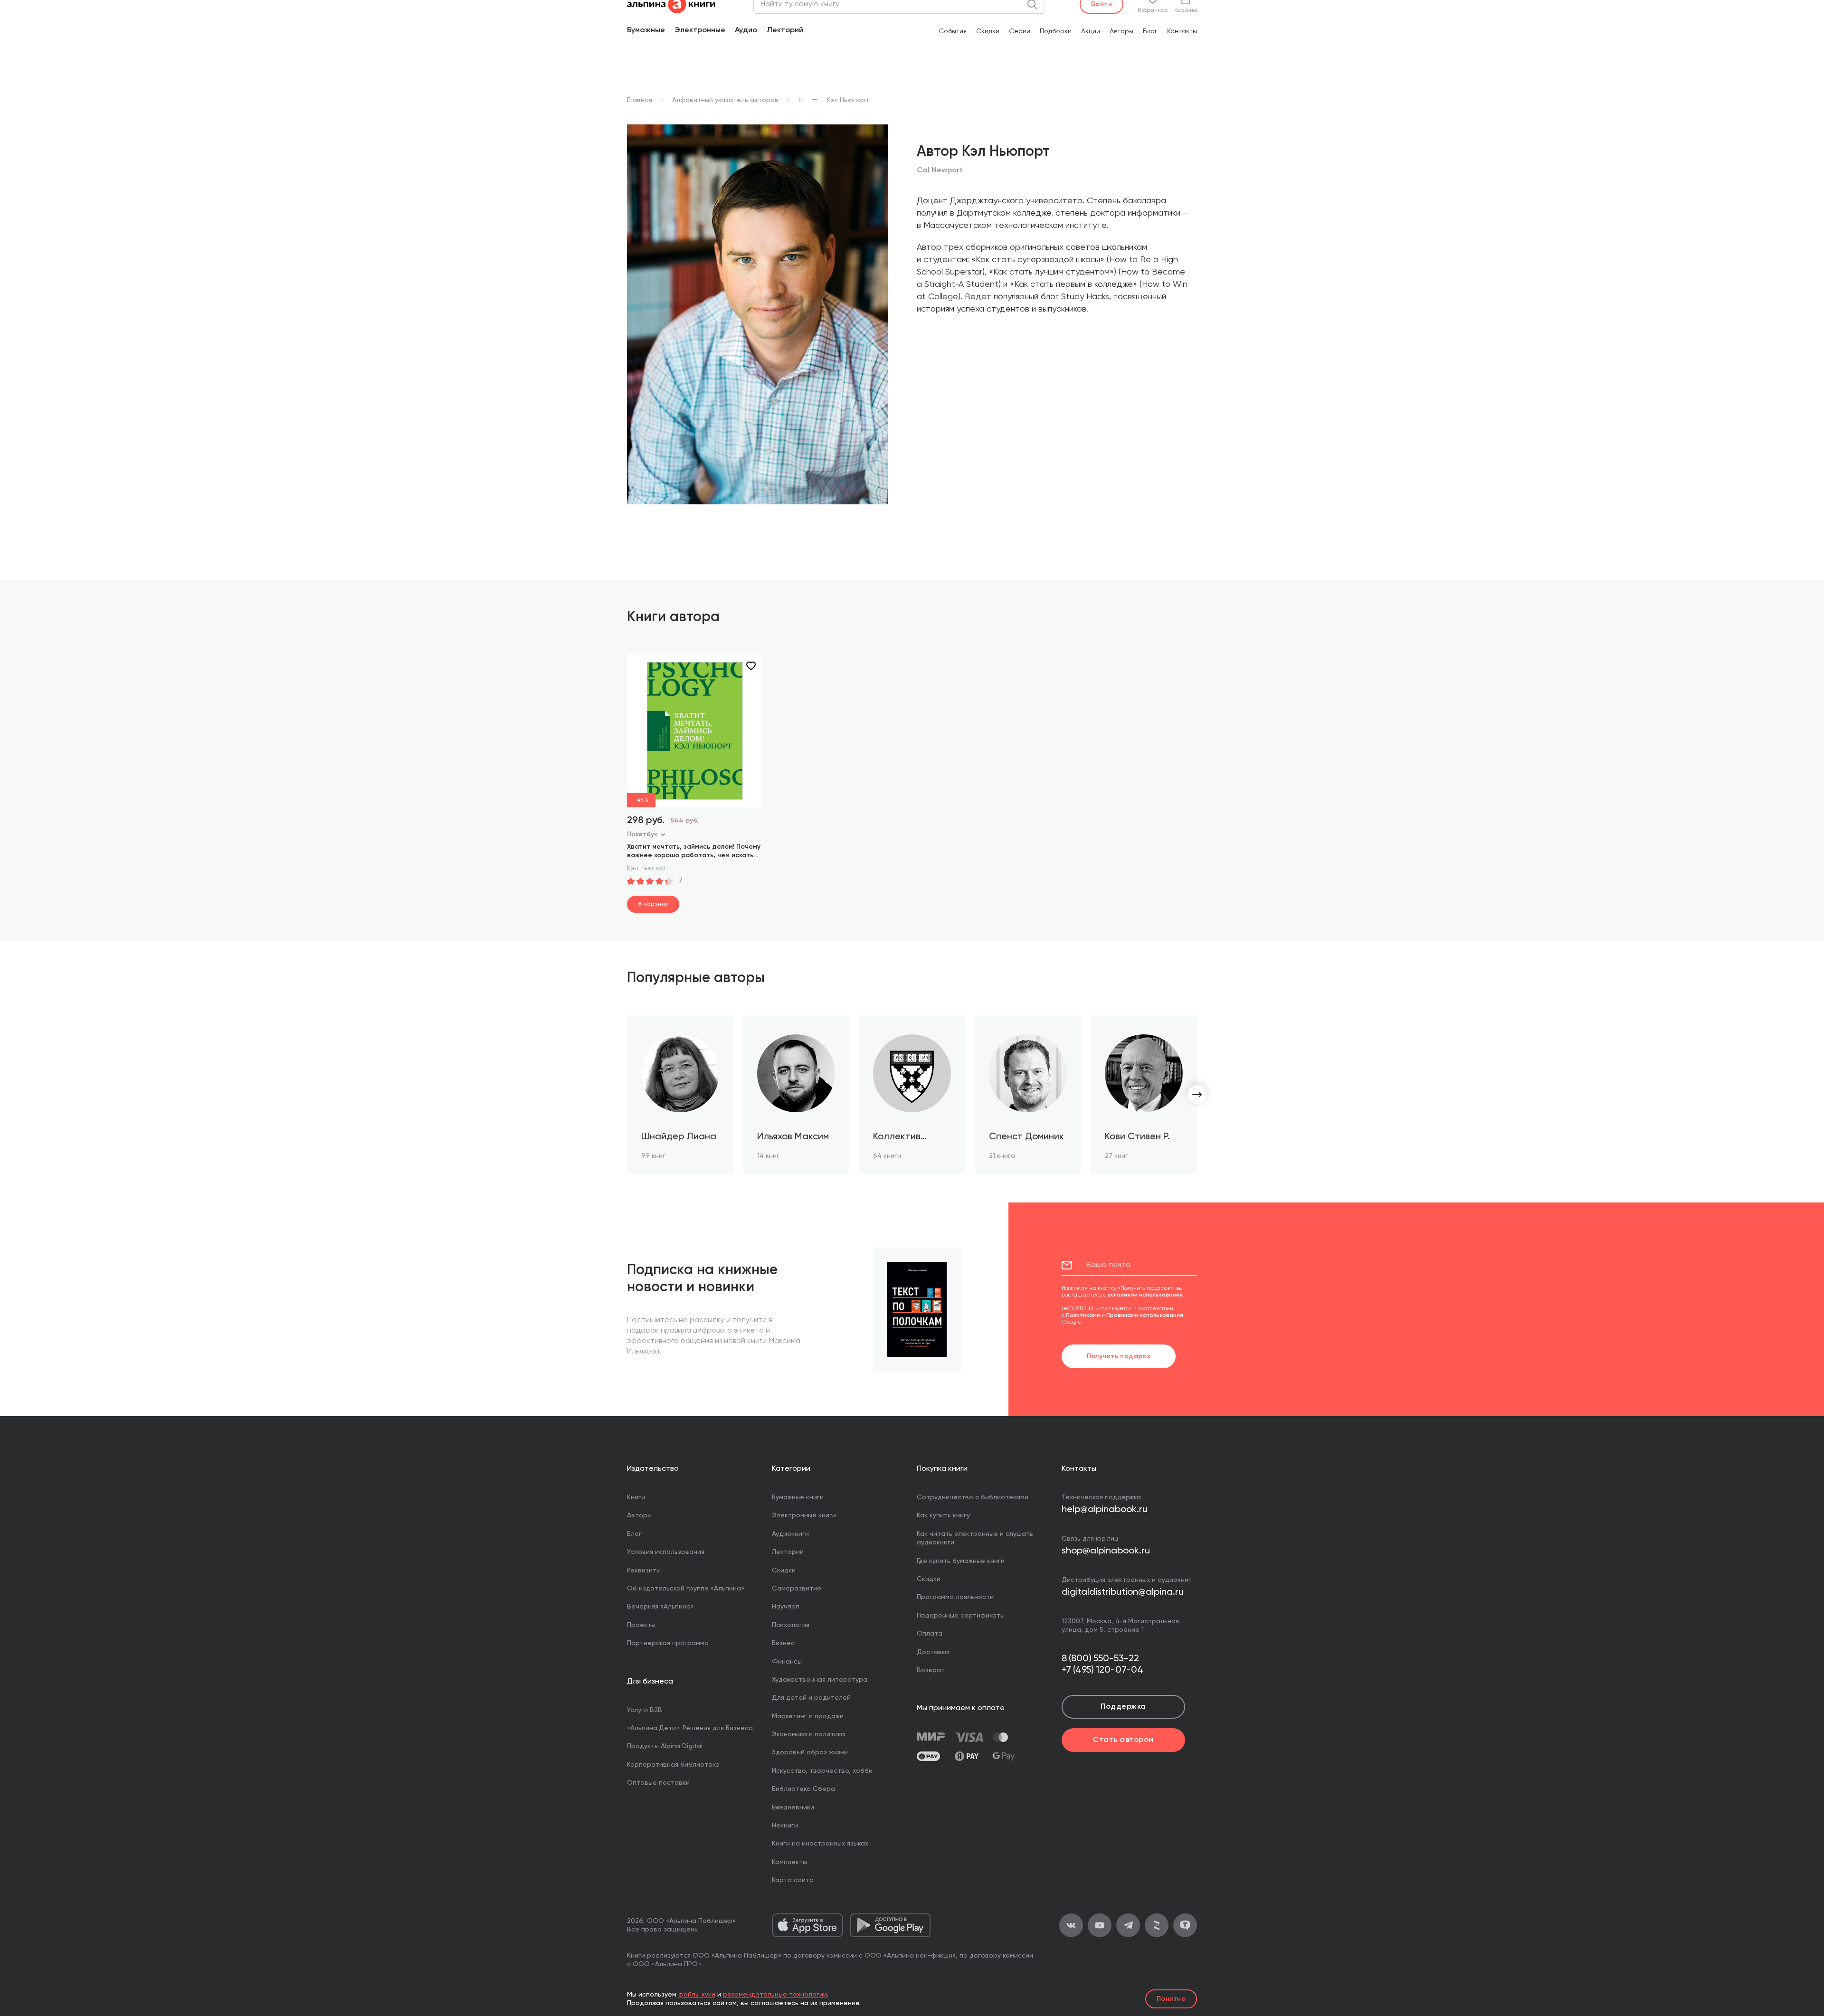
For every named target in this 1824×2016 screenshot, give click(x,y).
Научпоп (786, 1607)
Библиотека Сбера (803, 1789)
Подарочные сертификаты (961, 1616)
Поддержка (1123, 1707)
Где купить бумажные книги (961, 1561)
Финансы (787, 1662)
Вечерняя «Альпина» (660, 1607)
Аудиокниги (790, 1534)
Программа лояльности (955, 1597)
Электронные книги (804, 1515)
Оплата (930, 1634)
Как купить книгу (943, 1515)
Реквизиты (644, 1571)
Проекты (641, 1625)
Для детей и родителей (811, 1698)
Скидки (988, 31)
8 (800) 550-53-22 (1100, 1659)
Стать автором (1123, 1740)
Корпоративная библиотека (673, 1765)
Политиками (1083, 1316)
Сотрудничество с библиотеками (973, 1497)
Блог (1150, 31)
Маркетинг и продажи (808, 1716)
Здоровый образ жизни (810, 1752)
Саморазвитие (797, 1589)
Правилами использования (1145, 1316)
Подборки (1056, 31)
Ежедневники (793, 1808)
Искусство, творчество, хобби (822, 1771)
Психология (791, 1625)
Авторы (1121, 31)
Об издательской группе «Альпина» (686, 1589)
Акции (1091, 31)
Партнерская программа (668, 1643)
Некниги (785, 1826)
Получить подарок (1119, 1356)
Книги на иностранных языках (820, 1844)
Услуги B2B (645, 1710)
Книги (636, 1497)
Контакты (1182, 31)
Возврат (931, 1670)
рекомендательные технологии (775, 1995)
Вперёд (1197, 1095)
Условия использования (666, 1552)
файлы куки (697, 1995)
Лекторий (785, 30)
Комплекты (789, 1862)
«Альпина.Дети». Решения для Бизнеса (690, 1728)
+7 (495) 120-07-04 (1102, 1670)
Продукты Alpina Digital (665, 1746)
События (953, 31)
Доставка (933, 1652)
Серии (1020, 31)
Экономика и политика (808, 1734)
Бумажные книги (798, 1497)
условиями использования (1145, 1295)
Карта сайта (793, 1880)
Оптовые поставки (658, 1783)
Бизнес (783, 1643)
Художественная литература (820, 1680)
